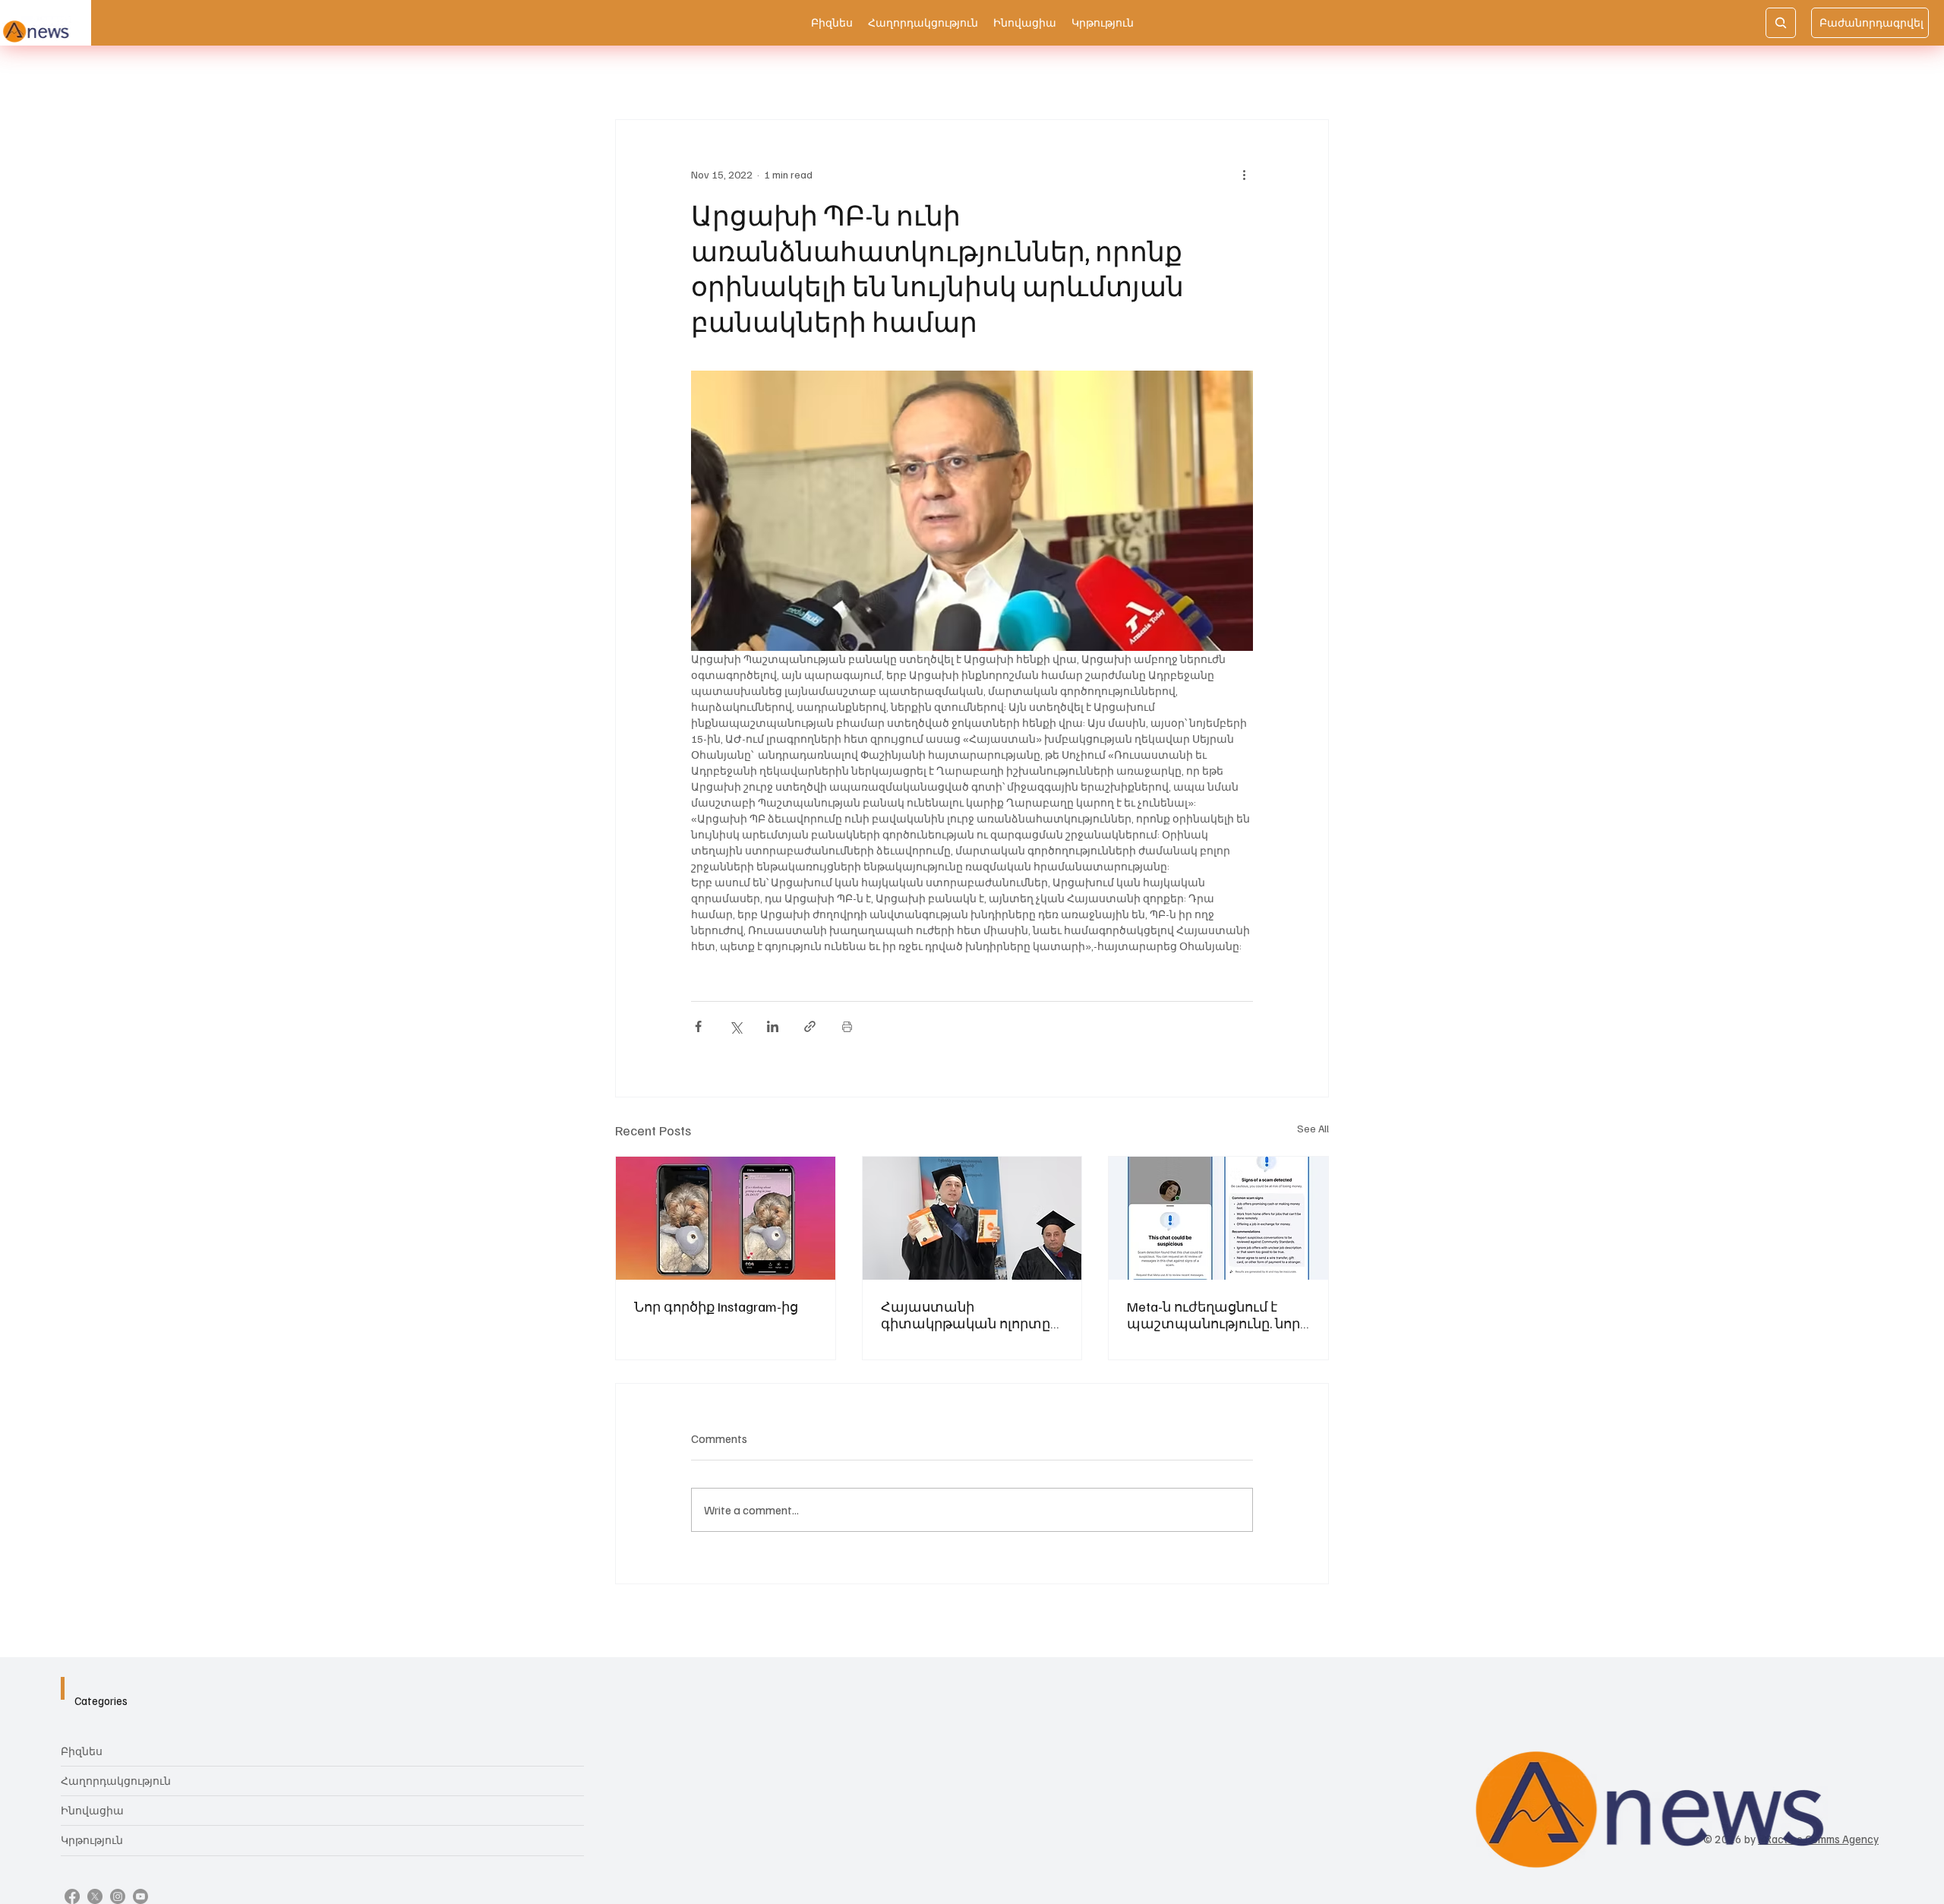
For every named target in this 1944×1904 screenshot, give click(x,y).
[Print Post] (847, 1026)
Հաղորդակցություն (116, 1781)
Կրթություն (92, 1840)
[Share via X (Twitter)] (735, 1026)
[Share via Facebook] (698, 1026)
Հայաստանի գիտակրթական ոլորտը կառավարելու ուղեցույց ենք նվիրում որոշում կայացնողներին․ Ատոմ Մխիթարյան (969, 1315)
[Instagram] (118, 1896)
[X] (95, 1896)
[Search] (1781, 23)
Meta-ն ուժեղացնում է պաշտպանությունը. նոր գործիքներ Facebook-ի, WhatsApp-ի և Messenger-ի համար (1213, 1315)
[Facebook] (72, 1896)
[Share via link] (810, 1026)
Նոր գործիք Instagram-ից (716, 1306)
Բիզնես (82, 1751)
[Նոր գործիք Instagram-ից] (726, 1218)
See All (1313, 1128)
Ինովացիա (92, 1810)
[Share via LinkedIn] (773, 1026)
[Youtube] (140, 1896)
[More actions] (1244, 175)
